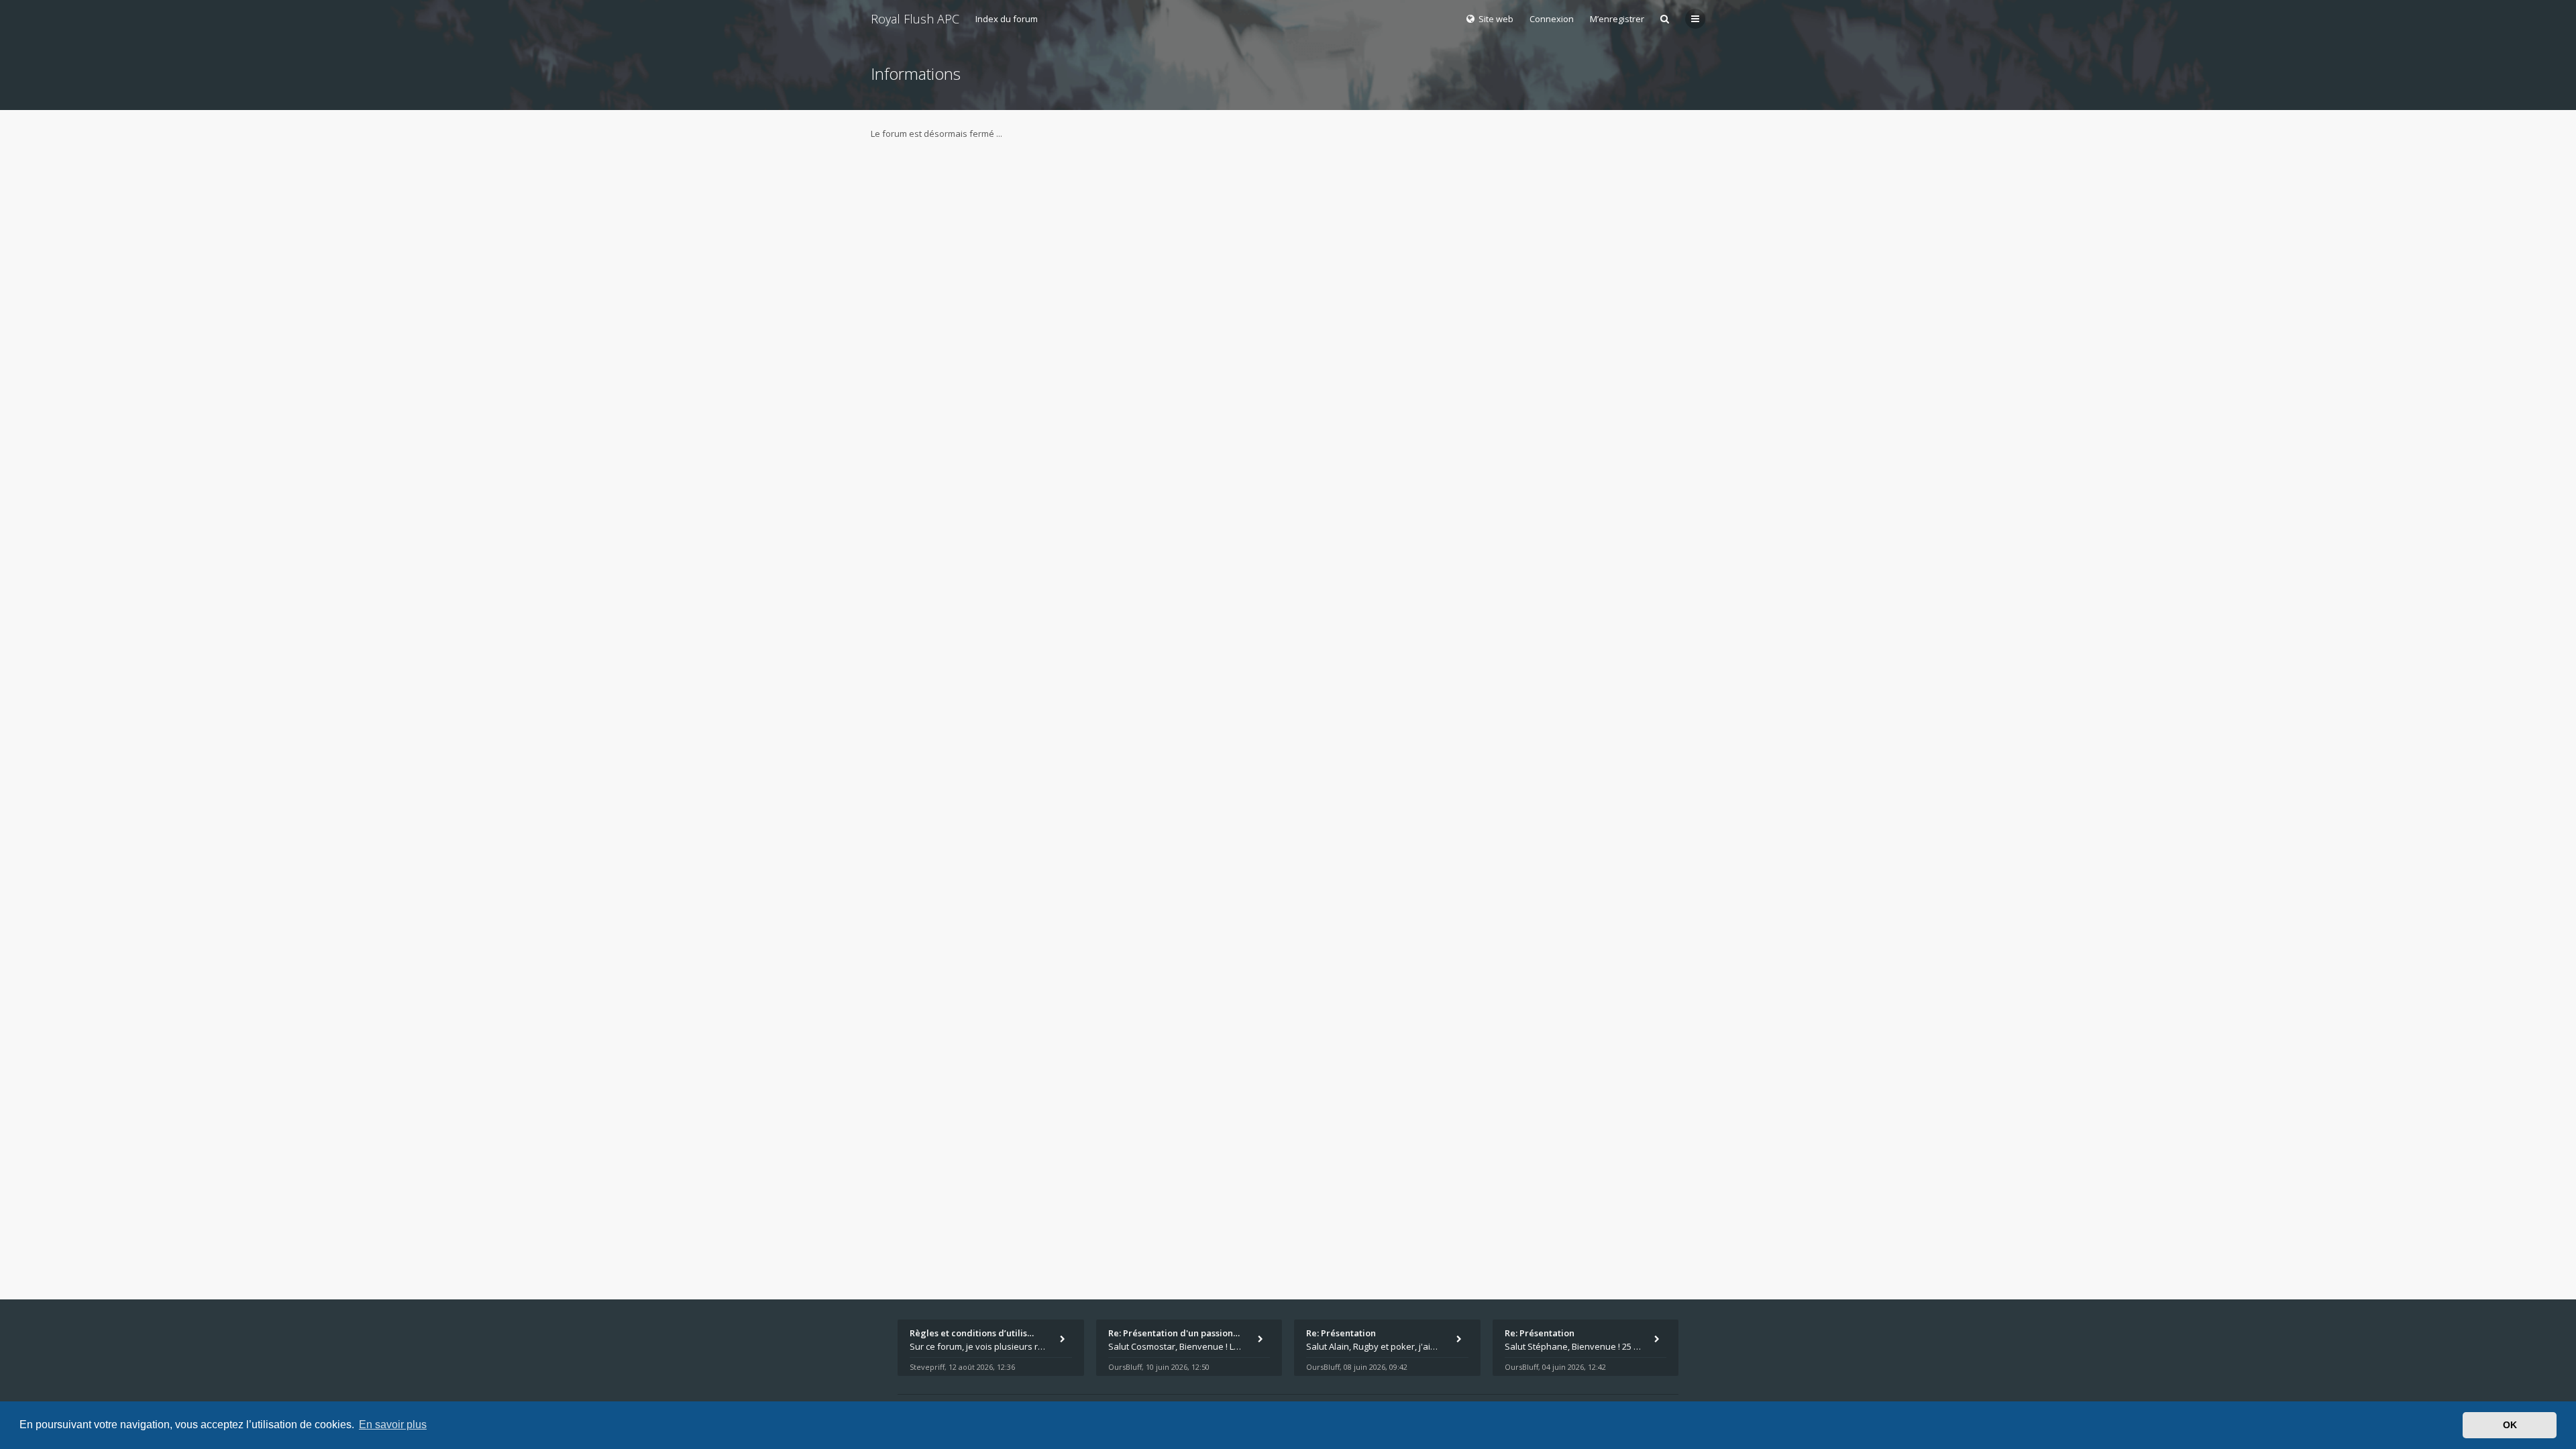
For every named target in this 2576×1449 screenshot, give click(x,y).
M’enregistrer (1617, 19)
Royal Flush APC (915, 19)
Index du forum (1007, 19)
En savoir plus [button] (393, 1425)
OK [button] (2510, 1425)
